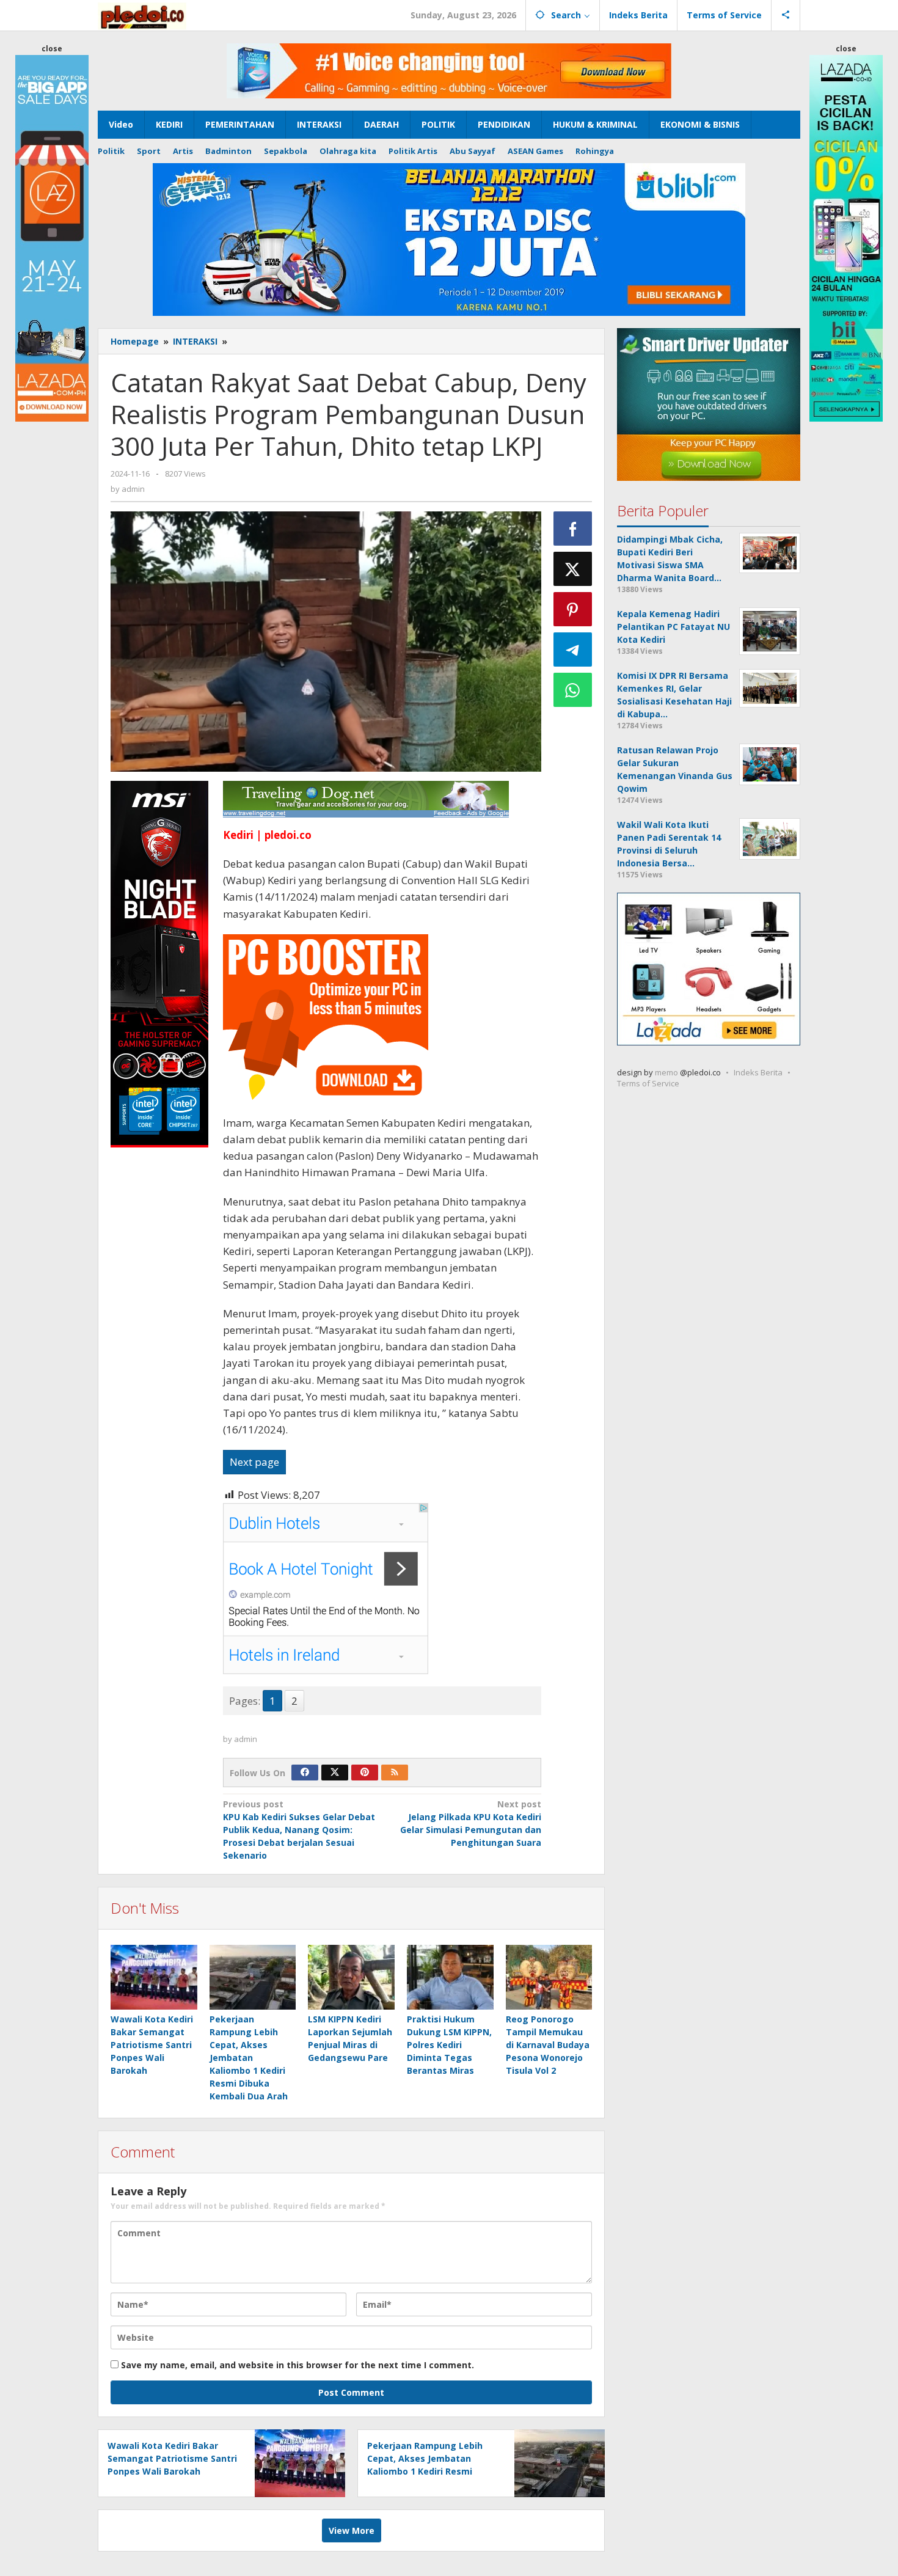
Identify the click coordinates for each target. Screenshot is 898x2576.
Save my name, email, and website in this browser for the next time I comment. (298, 2365)
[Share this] (573, 529)
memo (666, 1072)
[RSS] (395, 1773)
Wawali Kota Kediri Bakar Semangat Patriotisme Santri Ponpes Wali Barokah (152, 2045)
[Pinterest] (365, 1773)
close (52, 49)
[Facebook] (305, 1773)
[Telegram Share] (573, 649)
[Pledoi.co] (142, 15)
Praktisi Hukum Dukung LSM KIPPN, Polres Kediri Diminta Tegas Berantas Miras (449, 2045)
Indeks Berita (758, 1072)
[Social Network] (786, 15)
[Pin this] (573, 609)
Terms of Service (648, 1083)
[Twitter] (335, 1773)
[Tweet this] (573, 569)
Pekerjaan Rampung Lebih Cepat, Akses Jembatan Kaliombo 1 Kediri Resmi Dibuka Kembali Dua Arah (249, 2058)
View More (352, 2530)
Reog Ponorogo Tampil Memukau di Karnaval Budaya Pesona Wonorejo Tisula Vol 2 (548, 2045)
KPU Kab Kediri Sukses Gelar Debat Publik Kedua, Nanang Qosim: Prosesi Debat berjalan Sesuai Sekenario (299, 1830)
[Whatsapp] (573, 690)
